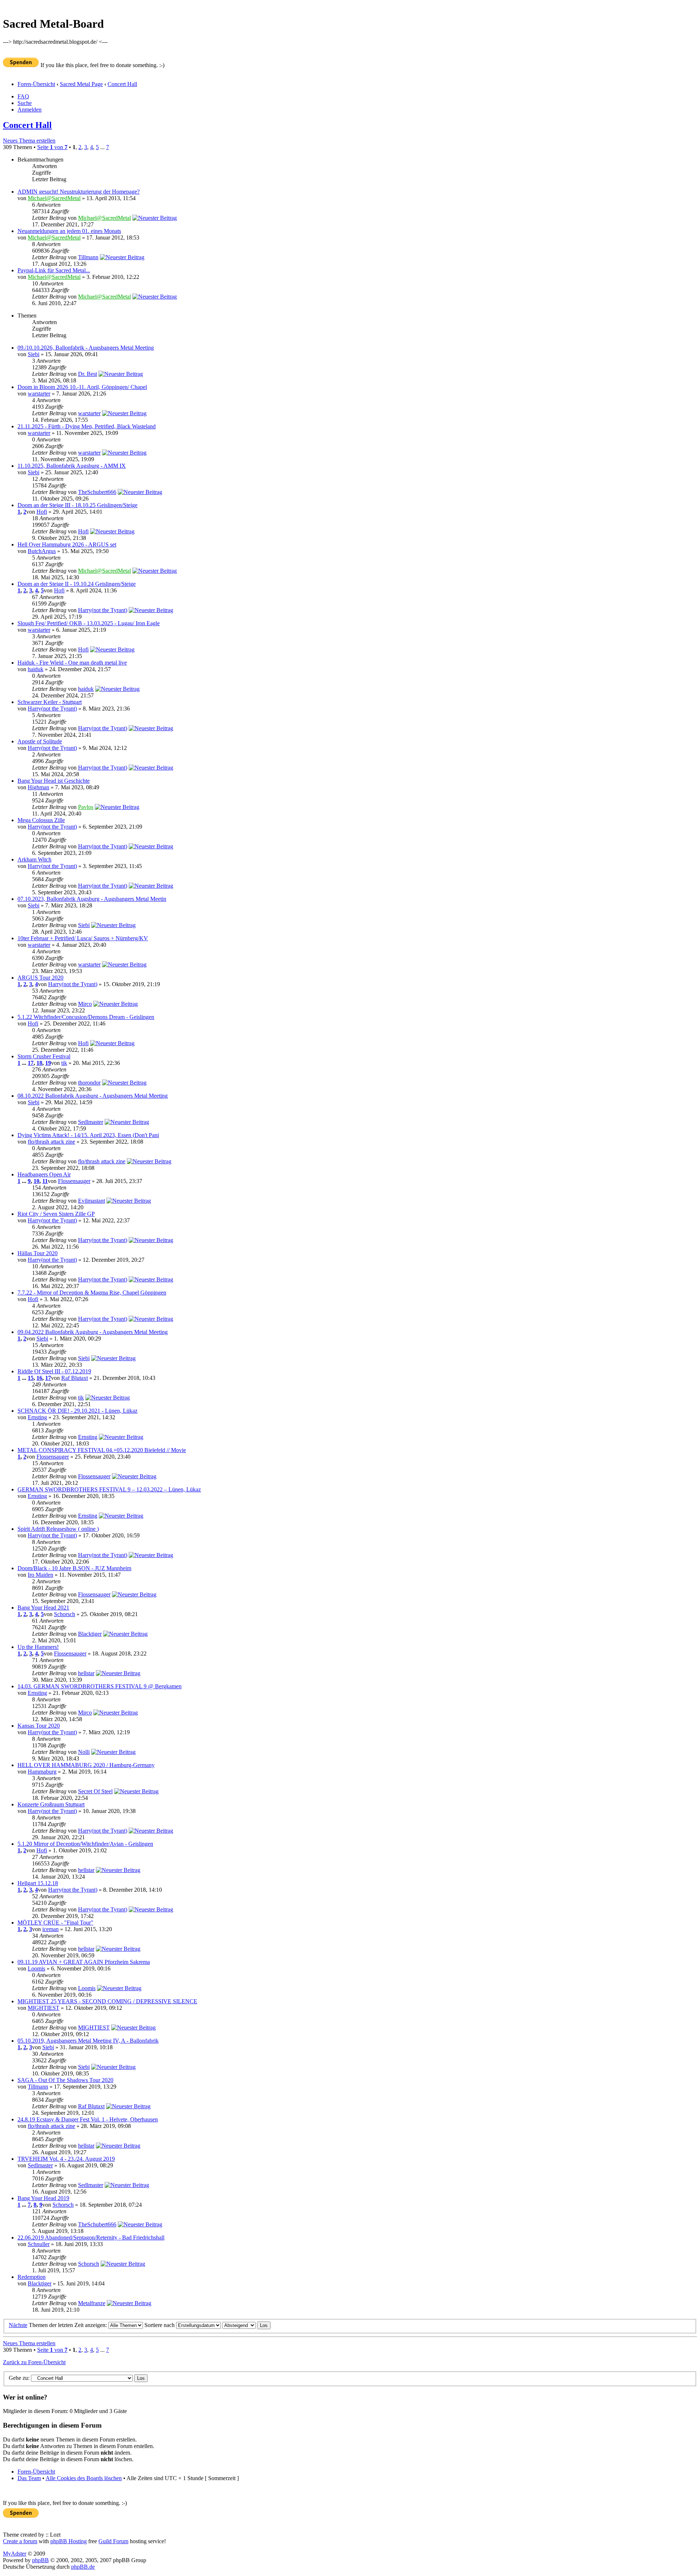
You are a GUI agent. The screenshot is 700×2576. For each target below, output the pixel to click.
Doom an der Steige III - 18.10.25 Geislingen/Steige (77, 505)
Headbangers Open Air (44, 1174)
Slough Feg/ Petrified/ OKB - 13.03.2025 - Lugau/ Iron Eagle (89, 623)
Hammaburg (42, 1772)
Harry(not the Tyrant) (103, 610)
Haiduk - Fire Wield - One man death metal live (72, 663)
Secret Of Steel (95, 1791)
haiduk (36, 669)
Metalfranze (92, 2303)
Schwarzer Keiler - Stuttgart (50, 702)
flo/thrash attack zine (51, 1142)
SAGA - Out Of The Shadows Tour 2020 (65, 2080)
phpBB (40, 2560)
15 (31, 1378)
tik (64, 1063)
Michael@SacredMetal (54, 198)
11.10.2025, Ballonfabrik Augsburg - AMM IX (72, 466)
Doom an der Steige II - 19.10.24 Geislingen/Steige (77, 584)
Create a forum (20, 2541)
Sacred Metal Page (81, 84)
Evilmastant (92, 1201)
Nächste (18, 2325)
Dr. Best (87, 374)
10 (36, 1181)
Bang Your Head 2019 (43, 2198)
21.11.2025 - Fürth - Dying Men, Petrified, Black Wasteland (87, 426)
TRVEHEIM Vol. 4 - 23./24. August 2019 (66, 2159)
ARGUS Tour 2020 (40, 978)
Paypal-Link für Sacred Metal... (54, 270)
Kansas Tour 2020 (39, 1726)
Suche (25, 103)
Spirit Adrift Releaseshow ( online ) (58, 1529)
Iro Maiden (40, 1575)
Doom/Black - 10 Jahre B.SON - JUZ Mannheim (74, 1568)
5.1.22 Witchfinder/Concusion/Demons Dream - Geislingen (86, 1017)
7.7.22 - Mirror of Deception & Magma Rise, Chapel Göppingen (92, 1293)
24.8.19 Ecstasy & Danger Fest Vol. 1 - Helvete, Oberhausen (88, 2119)
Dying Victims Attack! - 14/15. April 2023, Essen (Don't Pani (88, 1135)
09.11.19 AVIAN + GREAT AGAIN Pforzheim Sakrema (84, 1962)
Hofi (42, 512)
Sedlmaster (91, 1122)
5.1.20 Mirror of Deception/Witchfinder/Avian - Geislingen (85, 1844)
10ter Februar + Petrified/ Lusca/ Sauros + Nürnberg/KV (83, 938)
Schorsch (65, 1614)
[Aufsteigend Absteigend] (246, 2325)
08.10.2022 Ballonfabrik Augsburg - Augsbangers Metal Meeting (93, 1096)
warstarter (39, 394)
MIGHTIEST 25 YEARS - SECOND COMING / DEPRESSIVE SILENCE (107, 2001)
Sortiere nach (160, 2325)
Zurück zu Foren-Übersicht (34, 2362)
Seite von (52, 147)
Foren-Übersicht (36, 84)
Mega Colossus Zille (41, 820)
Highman (38, 787)
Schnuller (39, 2244)
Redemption (32, 2277)
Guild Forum (113, 2541)
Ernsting (37, 1417)
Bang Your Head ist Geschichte (54, 781)
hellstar (86, 1673)
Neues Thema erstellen (29, 141)
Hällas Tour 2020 (38, 1253)
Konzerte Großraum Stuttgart (51, 1804)
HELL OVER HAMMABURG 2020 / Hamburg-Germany (86, 1765)
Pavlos (86, 807)
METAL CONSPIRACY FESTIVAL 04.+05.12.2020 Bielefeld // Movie (102, 1450)
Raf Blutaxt (75, 1378)
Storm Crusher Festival (44, 1056)
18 (39, 1063)
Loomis (36, 1968)
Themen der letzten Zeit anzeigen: (69, 2325)
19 (48, 1063)
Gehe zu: (19, 2378)
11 (45, 1181)
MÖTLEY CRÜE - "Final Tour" (55, 1923)
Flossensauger (74, 1181)
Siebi (34, 354)
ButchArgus (42, 551)
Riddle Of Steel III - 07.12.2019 (54, 1371)
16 (39, 1378)
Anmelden (30, 110)
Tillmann (88, 257)
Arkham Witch (34, 859)
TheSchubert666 (97, 492)
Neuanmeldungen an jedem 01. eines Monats (69, 231)
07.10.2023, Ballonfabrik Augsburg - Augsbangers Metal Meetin (92, 899)
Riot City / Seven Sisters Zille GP (56, 1214)
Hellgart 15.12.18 (38, 1883)
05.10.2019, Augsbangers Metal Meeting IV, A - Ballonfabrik (88, 2041)
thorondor (89, 1083)
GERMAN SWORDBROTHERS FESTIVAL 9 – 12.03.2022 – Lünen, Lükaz (109, 1489)
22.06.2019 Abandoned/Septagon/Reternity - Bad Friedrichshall (91, 2238)
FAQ (23, 96)
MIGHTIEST (44, 2008)
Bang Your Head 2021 (43, 1608)
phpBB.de (83, 2567)
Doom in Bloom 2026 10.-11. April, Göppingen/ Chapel (82, 387)
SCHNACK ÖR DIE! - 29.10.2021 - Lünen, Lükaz (77, 1411)
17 (31, 1063)
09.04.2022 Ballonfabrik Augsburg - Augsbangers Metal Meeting (93, 1332)
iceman (50, 1929)
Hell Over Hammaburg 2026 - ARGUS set (67, 544)
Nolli (84, 1752)
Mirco (85, 1004)
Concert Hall (122, 84)
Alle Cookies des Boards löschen (84, 2478)
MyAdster (15, 2554)
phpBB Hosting (69, 2541)
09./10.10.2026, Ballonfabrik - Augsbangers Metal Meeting (86, 348)
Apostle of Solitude (40, 741)
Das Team (29, 2478)
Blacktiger (90, 1634)
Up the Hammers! (38, 1647)
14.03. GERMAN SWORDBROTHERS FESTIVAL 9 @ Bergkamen (100, 1686)
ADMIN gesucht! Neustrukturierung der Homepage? (79, 192)
